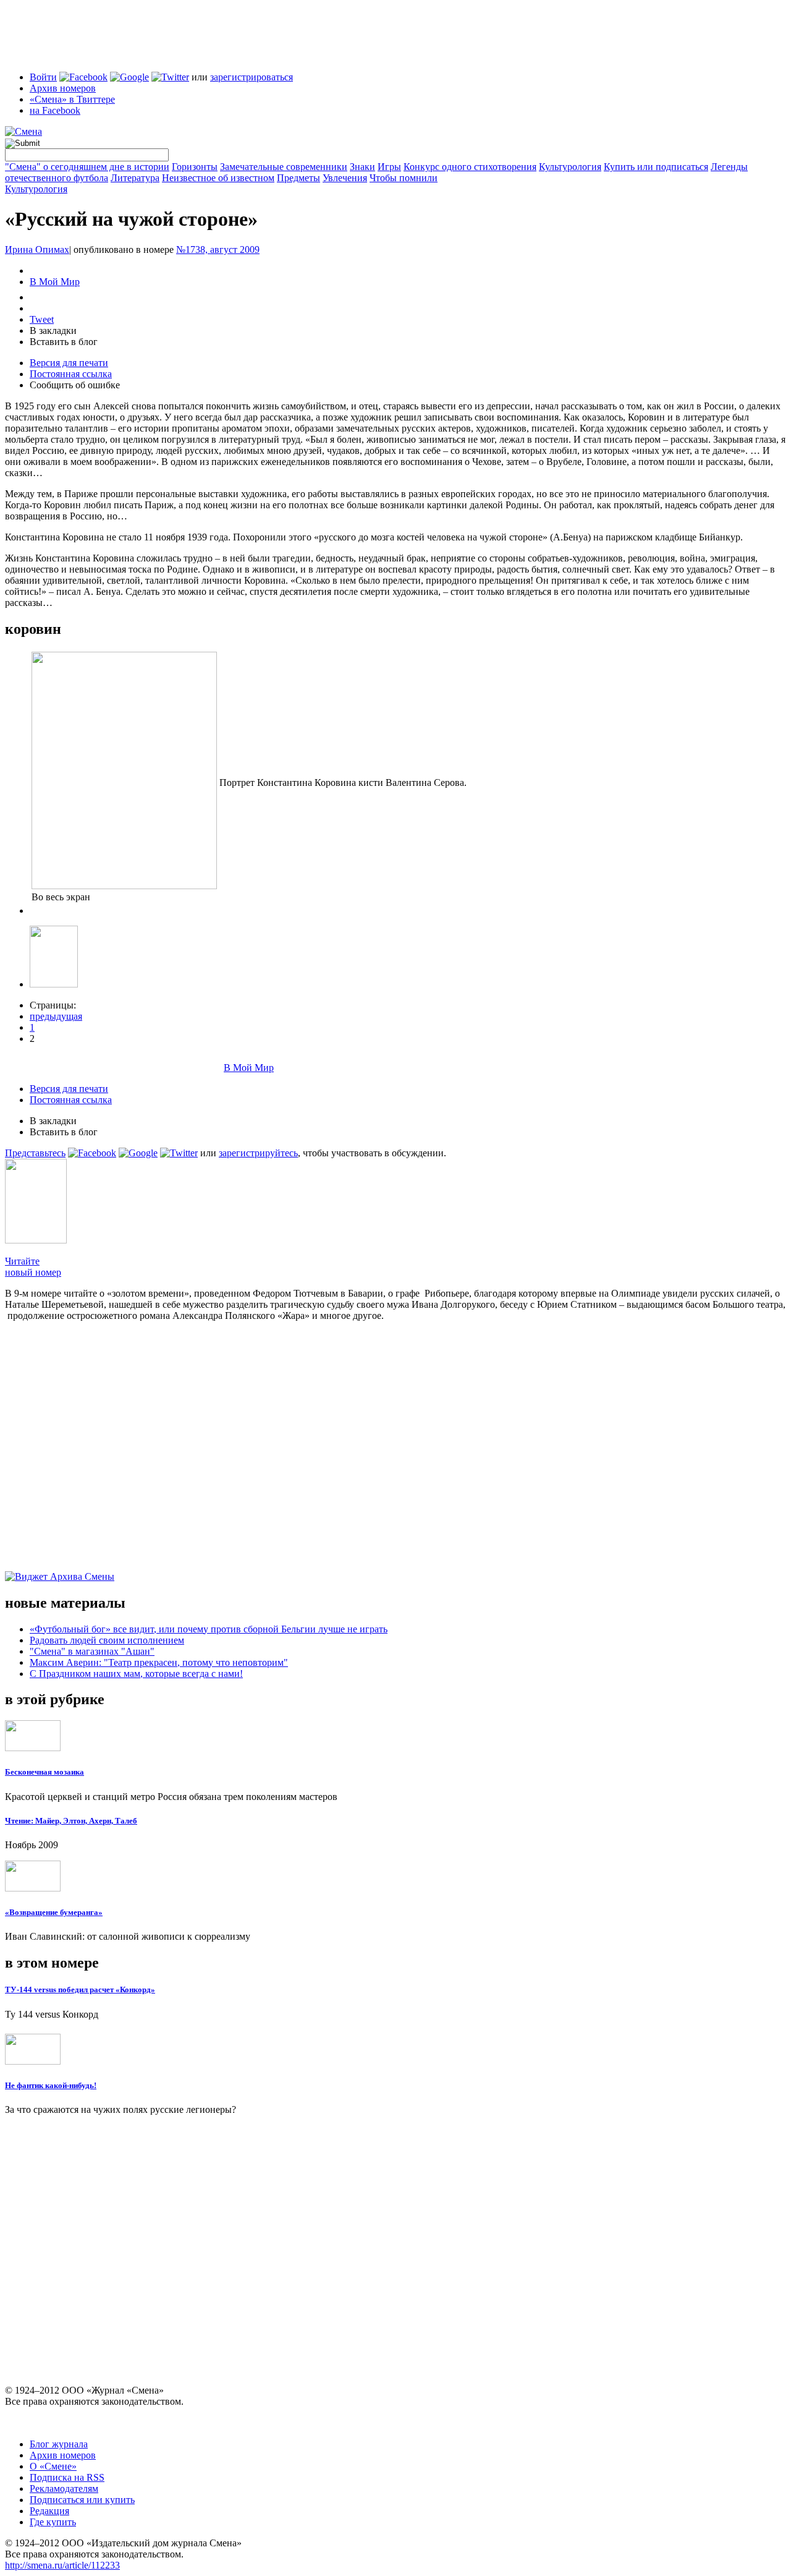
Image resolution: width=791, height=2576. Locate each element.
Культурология (570, 167)
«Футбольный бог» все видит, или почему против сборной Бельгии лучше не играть (209, 1629)
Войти (43, 77)
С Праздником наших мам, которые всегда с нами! (136, 1674)
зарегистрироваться (252, 77)
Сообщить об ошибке (75, 385)
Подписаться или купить (82, 2500)
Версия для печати (69, 363)
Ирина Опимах (37, 249)
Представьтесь (35, 1153)
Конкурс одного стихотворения (470, 167)
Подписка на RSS (67, 2477)
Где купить (53, 2522)
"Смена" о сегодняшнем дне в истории (87, 167)
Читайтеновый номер (33, 1267)
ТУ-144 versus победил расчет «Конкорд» (80, 1990)
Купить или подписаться (656, 167)
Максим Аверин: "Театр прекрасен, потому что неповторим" (159, 1662)
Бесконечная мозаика (44, 1772)
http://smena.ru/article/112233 (62, 2565)
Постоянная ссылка (71, 374)
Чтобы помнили (404, 178)
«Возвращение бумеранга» (54, 1912)
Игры (389, 167)
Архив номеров (63, 88)
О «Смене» (53, 2466)
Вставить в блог (64, 342)
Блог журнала (59, 2444)
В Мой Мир (55, 282)
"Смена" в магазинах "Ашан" (92, 1651)
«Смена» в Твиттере (72, 99)
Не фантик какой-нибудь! (51, 2085)
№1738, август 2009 (218, 249)
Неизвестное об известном (218, 178)
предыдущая (56, 1016)
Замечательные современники (284, 167)
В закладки (53, 331)
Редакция (49, 2511)
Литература (135, 178)
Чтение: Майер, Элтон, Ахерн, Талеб (71, 1821)
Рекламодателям (64, 2489)
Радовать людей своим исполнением (107, 1640)
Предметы (298, 178)
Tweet (42, 319)
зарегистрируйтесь (258, 1153)
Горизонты (195, 167)
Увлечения (345, 178)
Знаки (362, 167)
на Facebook (55, 110)
